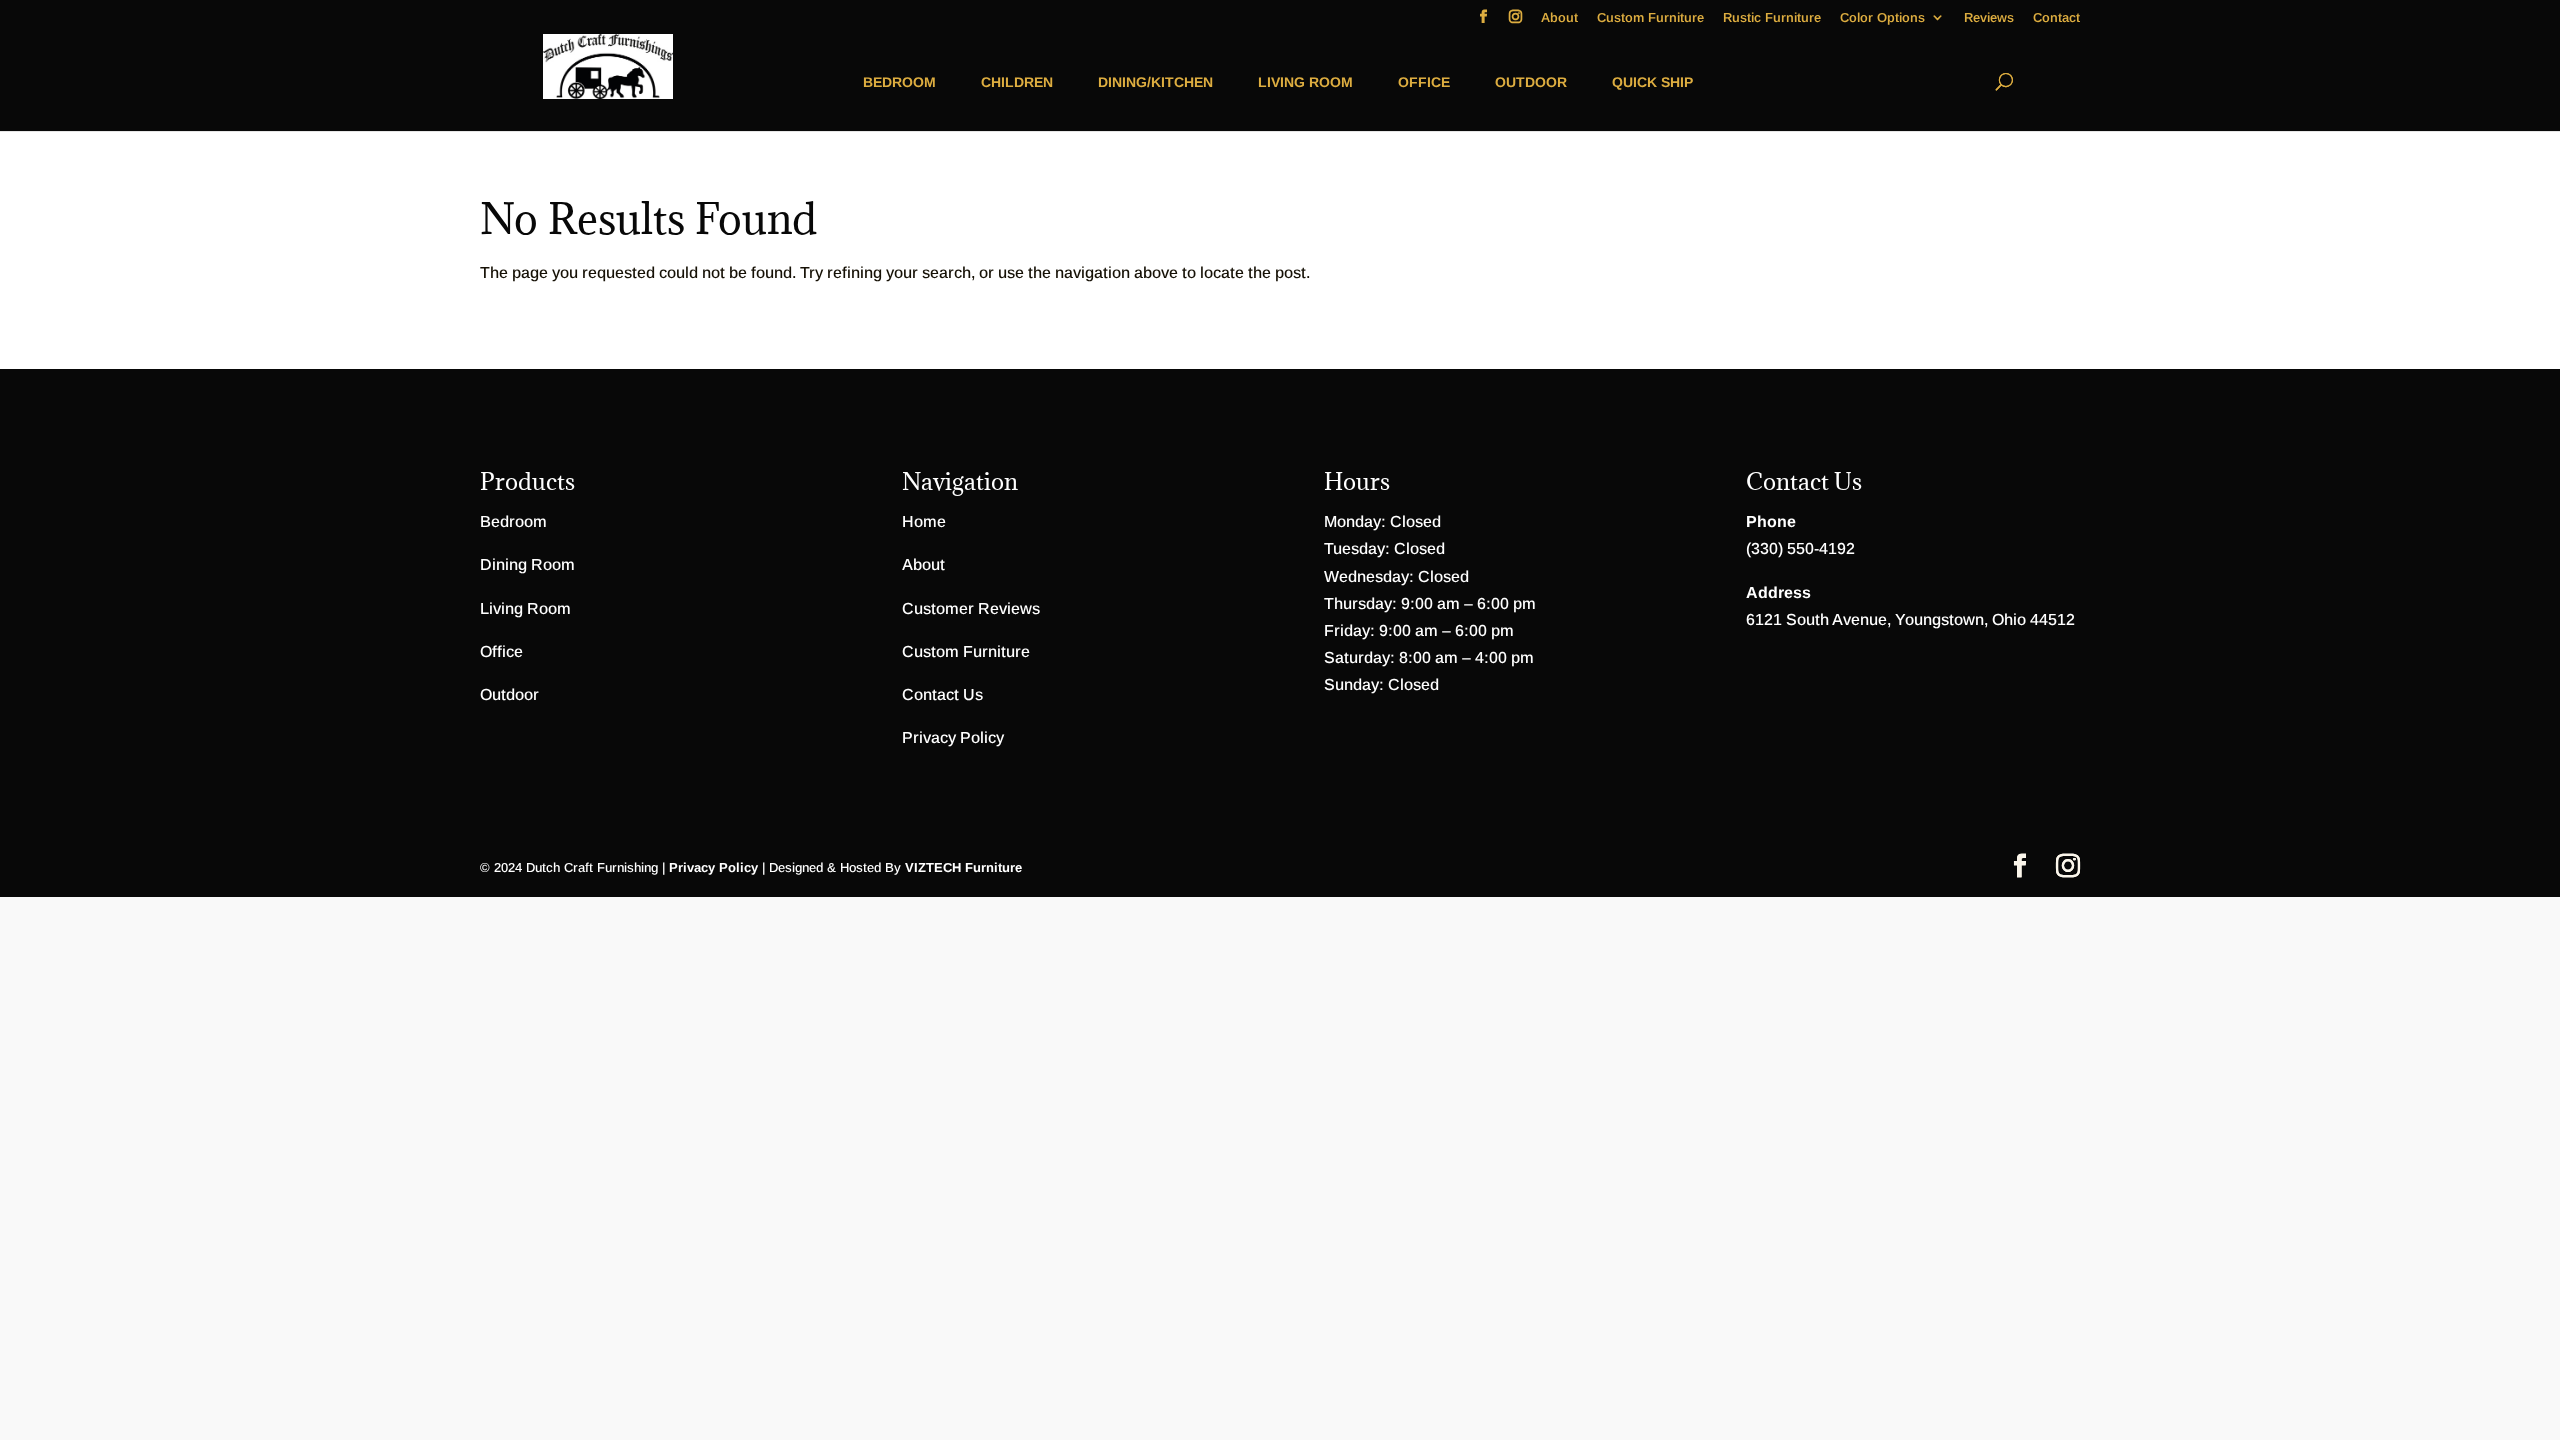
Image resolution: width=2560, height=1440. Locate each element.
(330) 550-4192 (1800, 548)
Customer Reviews (971, 608)
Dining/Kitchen (1155, 82)
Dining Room (527, 564)
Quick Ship (1652, 82)
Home (924, 521)
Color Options (1882, 18)
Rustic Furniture (1772, 18)
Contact (2056, 18)
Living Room (1305, 82)
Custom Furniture (1650, 18)
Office (1424, 82)
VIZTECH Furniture (963, 867)
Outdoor (1531, 82)
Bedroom (899, 82)
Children (1017, 82)
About (1559, 18)
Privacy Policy (953, 737)
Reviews (1989, 18)
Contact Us (942, 694)
